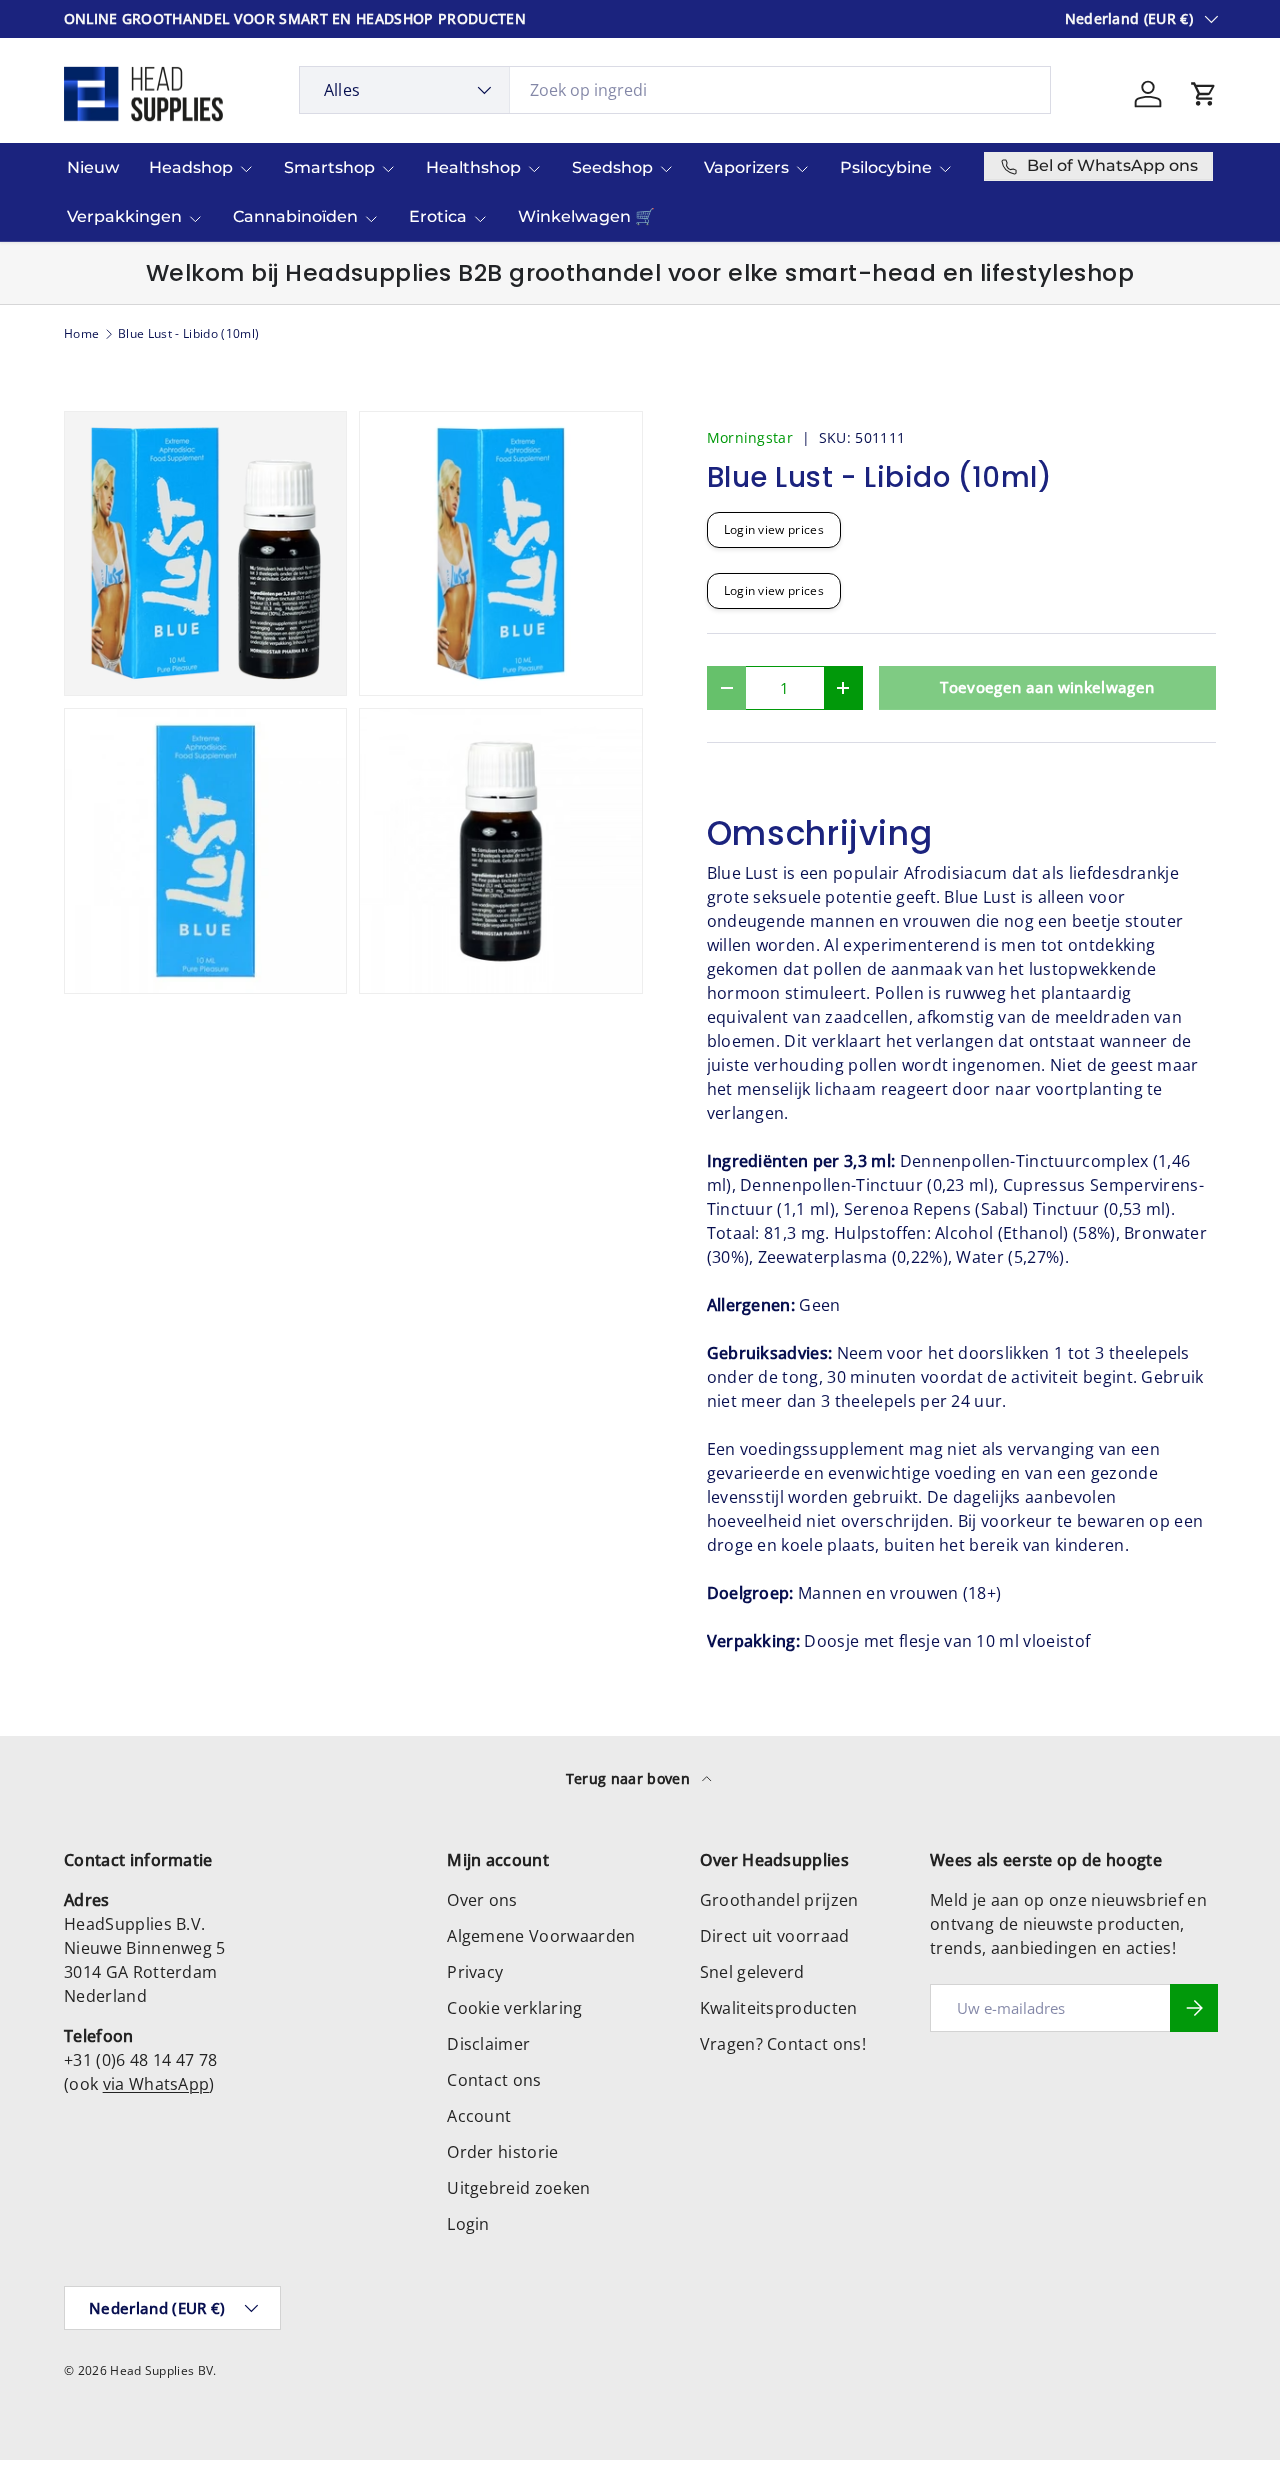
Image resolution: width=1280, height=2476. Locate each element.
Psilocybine (886, 167)
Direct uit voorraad (775, 1936)
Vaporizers (746, 167)
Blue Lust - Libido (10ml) (188, 334)
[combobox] (675, 90)
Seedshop (612, 167)
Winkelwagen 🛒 (586, 216)
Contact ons (494, 2080)
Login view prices (774, 529)
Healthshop (473, 167)
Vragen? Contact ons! (783, 2044)
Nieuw (93, 167)
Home (81, 334)
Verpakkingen (124, 216)
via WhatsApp (156, 2084)
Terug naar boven (630, 1778)
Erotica (438, 216)
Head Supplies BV (161, 2370)
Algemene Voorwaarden (541, 1936)
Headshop (191, 167)
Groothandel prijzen (779, 1900)
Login (468, 2224)
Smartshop (329, 167)
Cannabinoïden (295, 216)
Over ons (482, 1900)
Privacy (475, 1972)
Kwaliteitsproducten (779, 2008)
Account (479, 2116)
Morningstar (750, 437)
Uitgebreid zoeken (518, 2188)
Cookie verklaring (514, 2008)
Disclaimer (488, 2044)
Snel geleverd (752, 1972)
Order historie (502, 2152)
